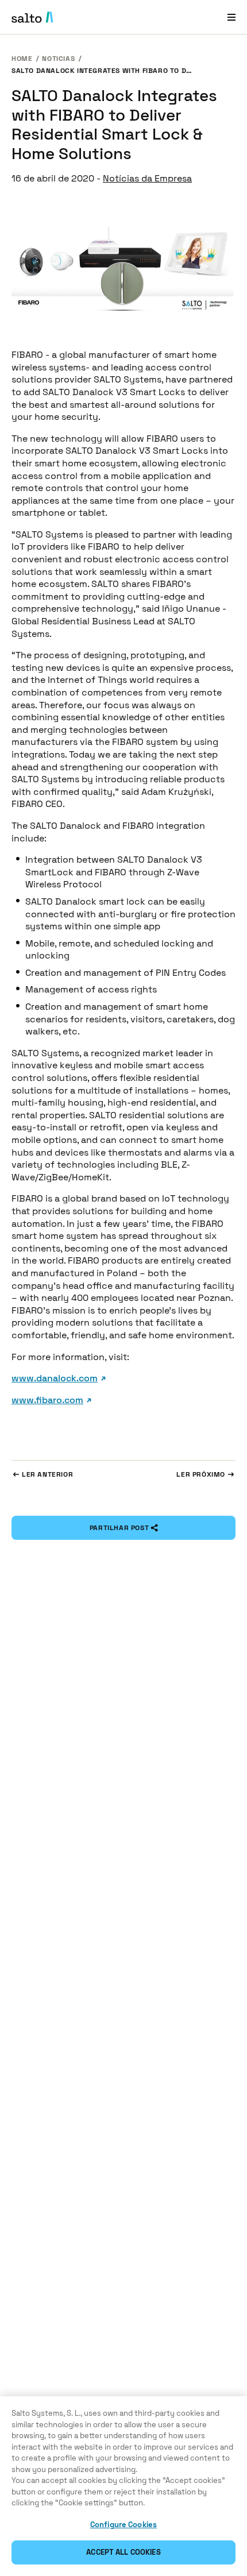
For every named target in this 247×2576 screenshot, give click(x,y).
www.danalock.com (55, 1378)
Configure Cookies (123, 2525)
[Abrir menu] (231, 17)
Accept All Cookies (123, 2552)
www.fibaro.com (47, 1400)
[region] (123, 2486)
